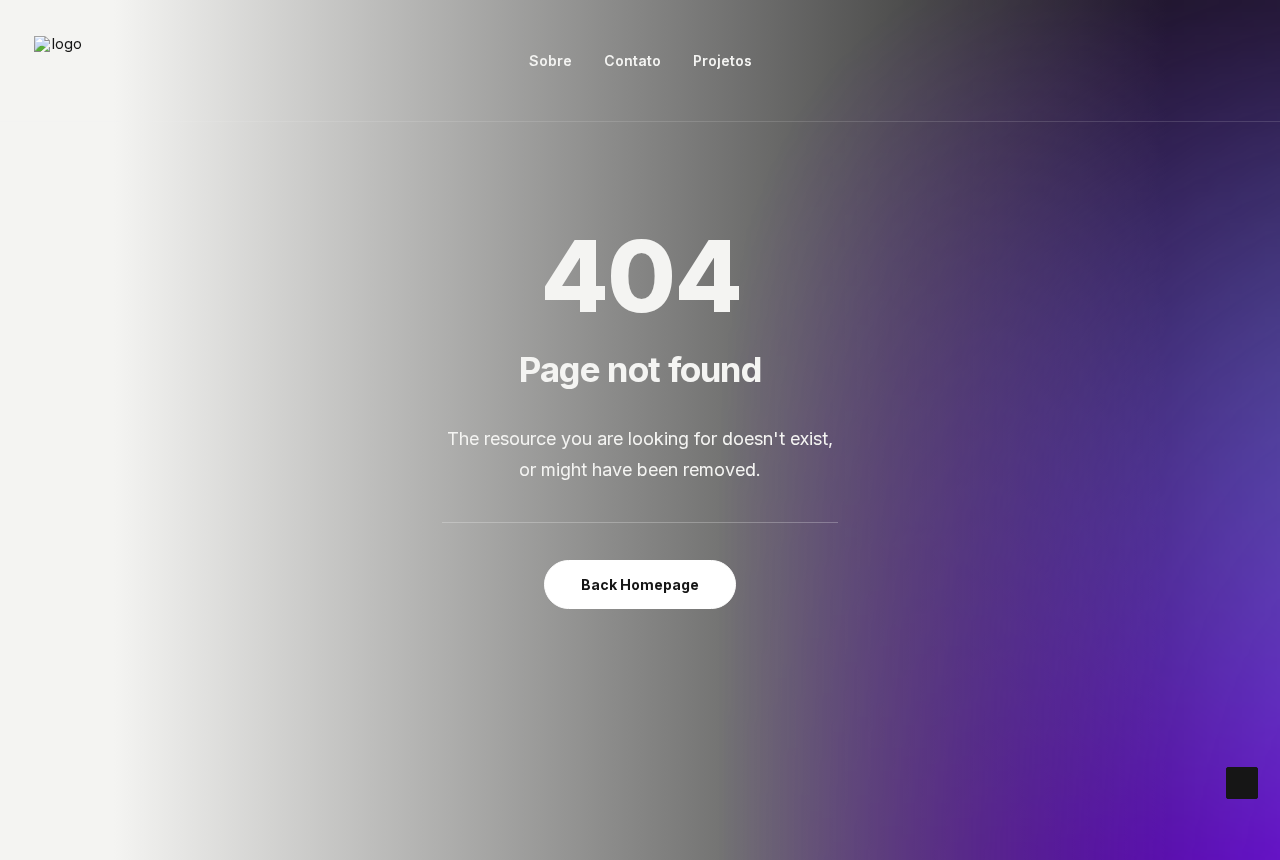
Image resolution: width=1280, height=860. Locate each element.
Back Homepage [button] (640, 584)
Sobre (550, 60)
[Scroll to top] (1242, 781)
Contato (632, 60)
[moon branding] (59, 61)
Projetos (722, 60)
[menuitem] (550, 61)
